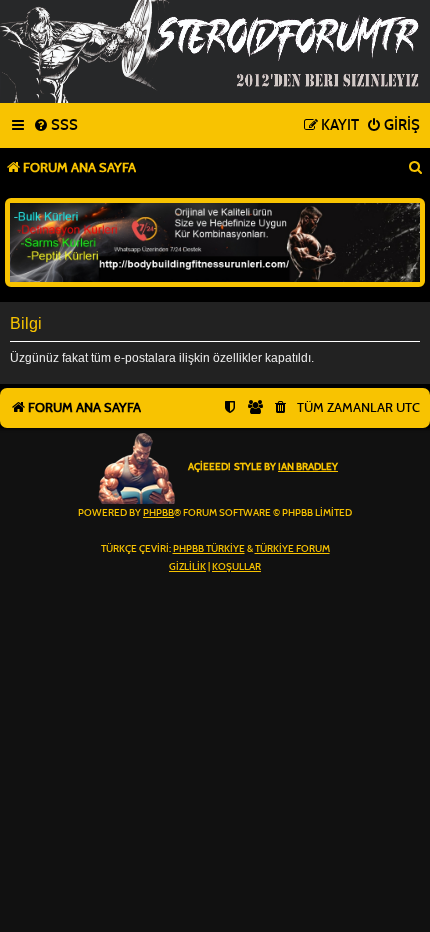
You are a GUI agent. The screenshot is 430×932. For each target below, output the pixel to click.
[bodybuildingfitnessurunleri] (215, 242)
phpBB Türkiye (209, 549)
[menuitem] (55, 126)
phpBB (158, 513)
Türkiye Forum (292, 549)
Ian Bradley (308, 467)
